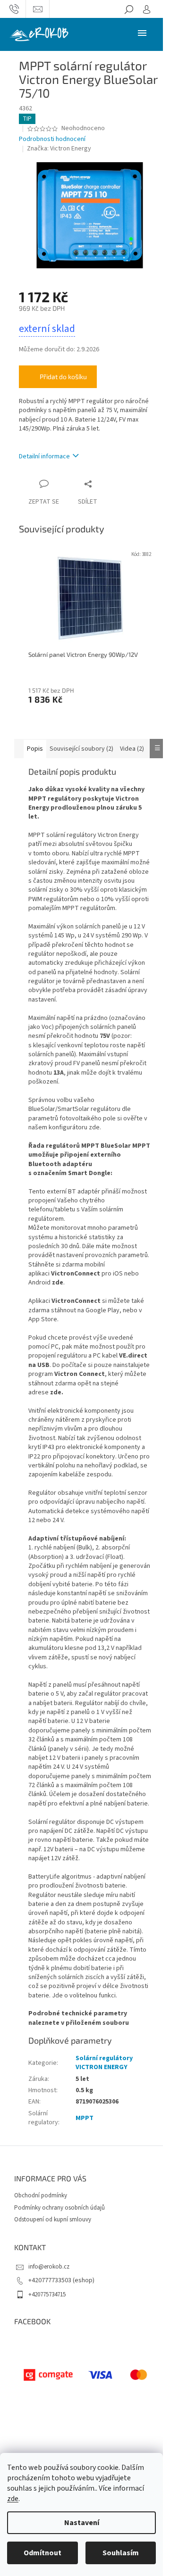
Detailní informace (44, 456)
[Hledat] (129, 9)
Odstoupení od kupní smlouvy (53, 2220)
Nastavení (82, 2523)
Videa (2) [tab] (132, 749)
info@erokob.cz (49, 2267)
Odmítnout (42, 2553)
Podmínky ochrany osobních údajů (59, 2208)
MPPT (85, 2118)
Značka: (59, 149)
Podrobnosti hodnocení (52, 139)
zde (13, 2499)
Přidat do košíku (63, 377)
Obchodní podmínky (41, 2195)
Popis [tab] (35, 749)
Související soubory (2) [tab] (81, 749)
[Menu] (142, 33)
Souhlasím (121, 2553)
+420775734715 (47, 2294)
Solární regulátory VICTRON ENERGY (104, 2063)
